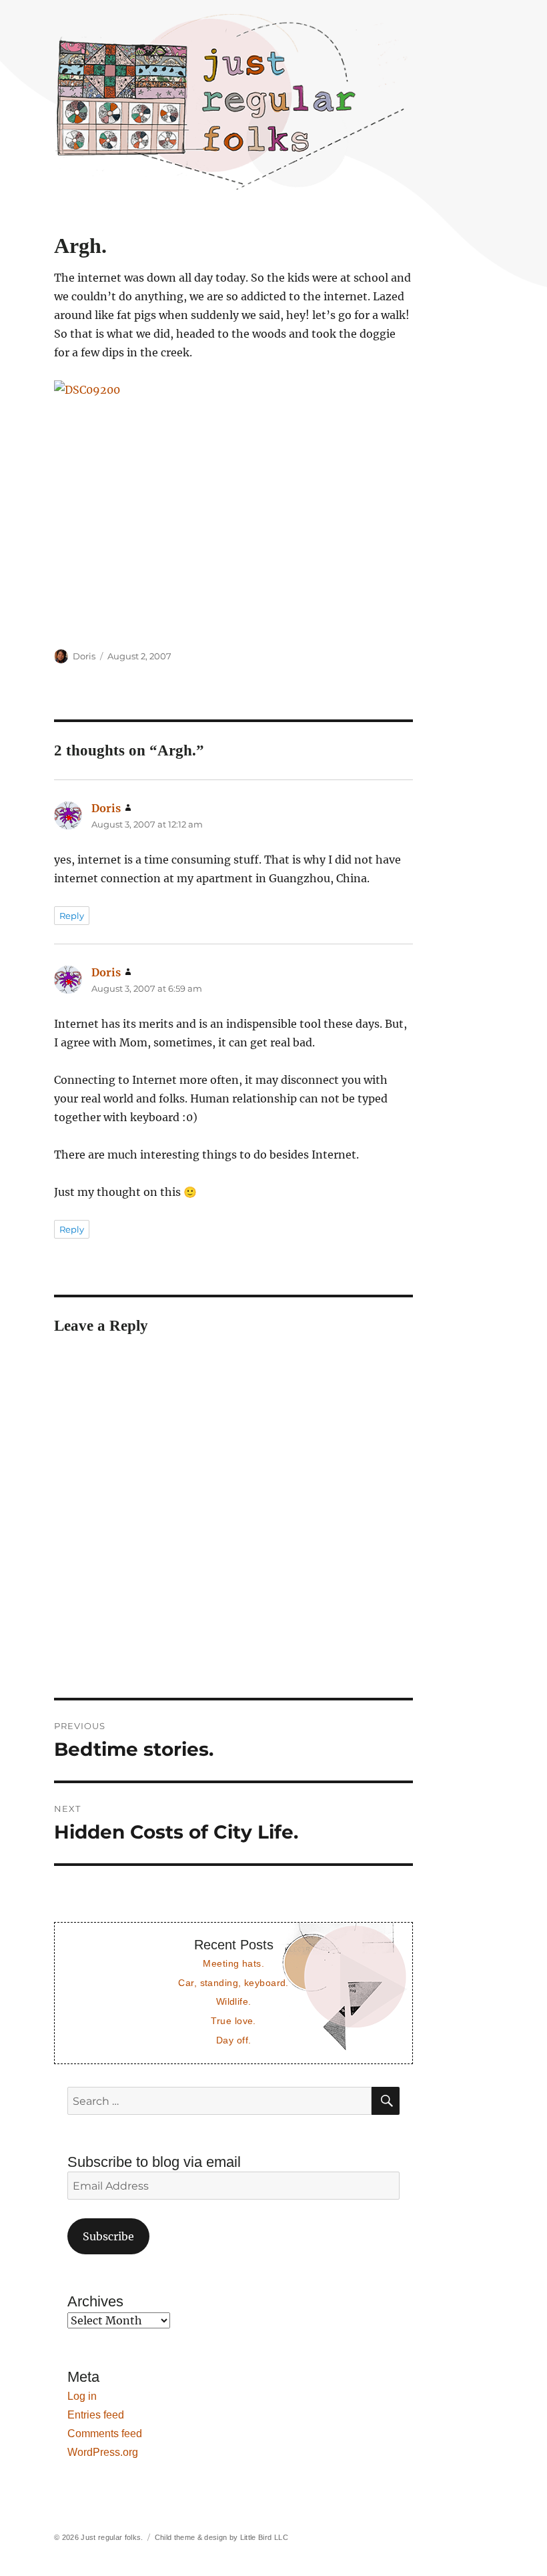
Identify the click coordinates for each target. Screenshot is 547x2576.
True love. (233, 2021)
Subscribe (108, 2236)
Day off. (233, 2040)
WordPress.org (103, 2452)
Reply (72, 916)
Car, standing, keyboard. (233, 1983)
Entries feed (96, 2415)
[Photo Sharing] (234, 506)
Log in (82, 2396)
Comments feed (105, 2434)
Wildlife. (234, 2001)
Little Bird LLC (264, 2537)
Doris (84, 656)
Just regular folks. (112, 2537)
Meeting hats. (233, 1963)
